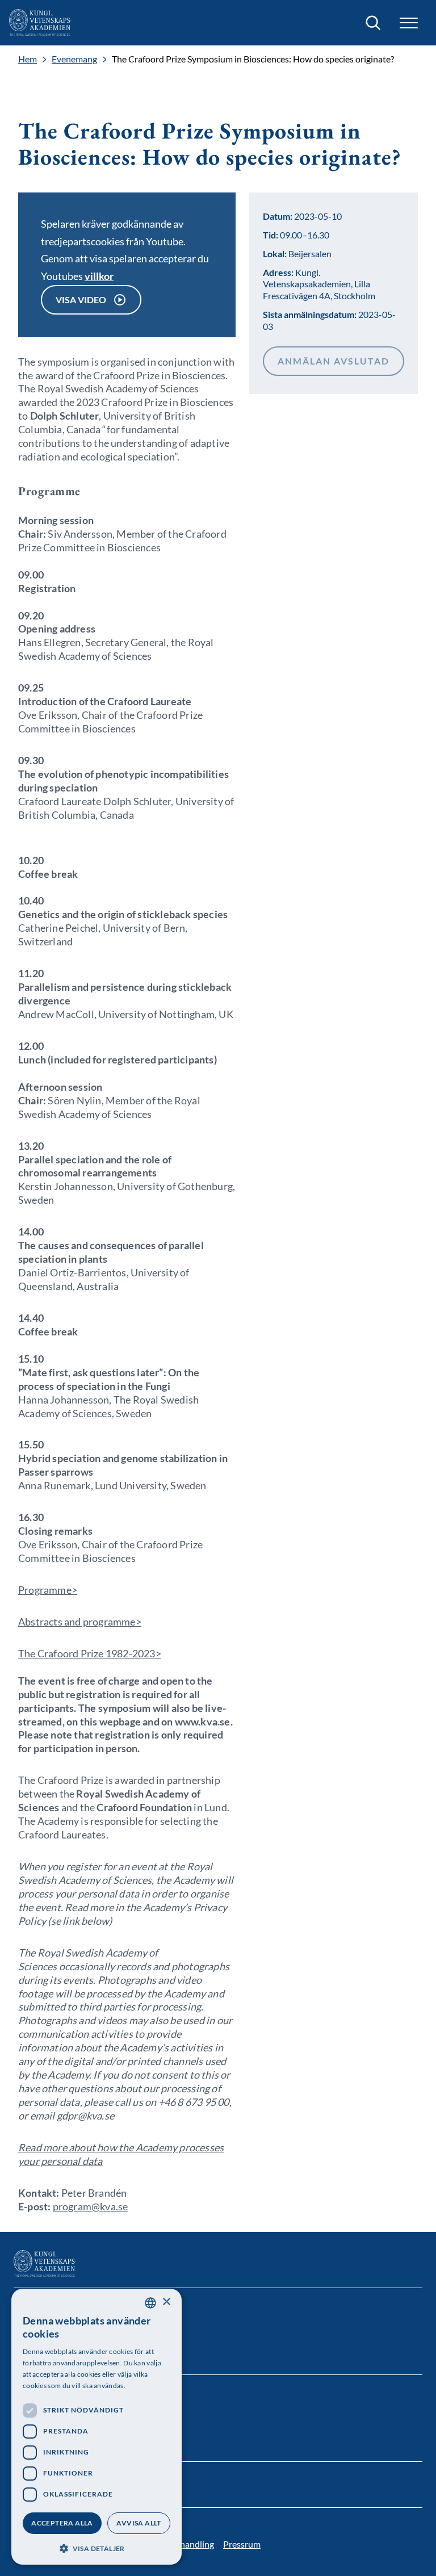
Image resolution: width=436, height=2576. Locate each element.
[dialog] (97, 2427)
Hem (28, 59)
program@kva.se (91, 2206)
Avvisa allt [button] (139, 2523)
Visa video (81, 300)
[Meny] (409, 23)
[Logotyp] (40, 23)
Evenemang (74, 59)
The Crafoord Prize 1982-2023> (90, 1653)
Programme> (48, 1590)
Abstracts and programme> (80, 1622)
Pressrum (242, 2544)
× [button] (166, 2302)
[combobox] (150, 2303)
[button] (97, 2547)
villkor (99, 276)
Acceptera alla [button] (62, 2523)
